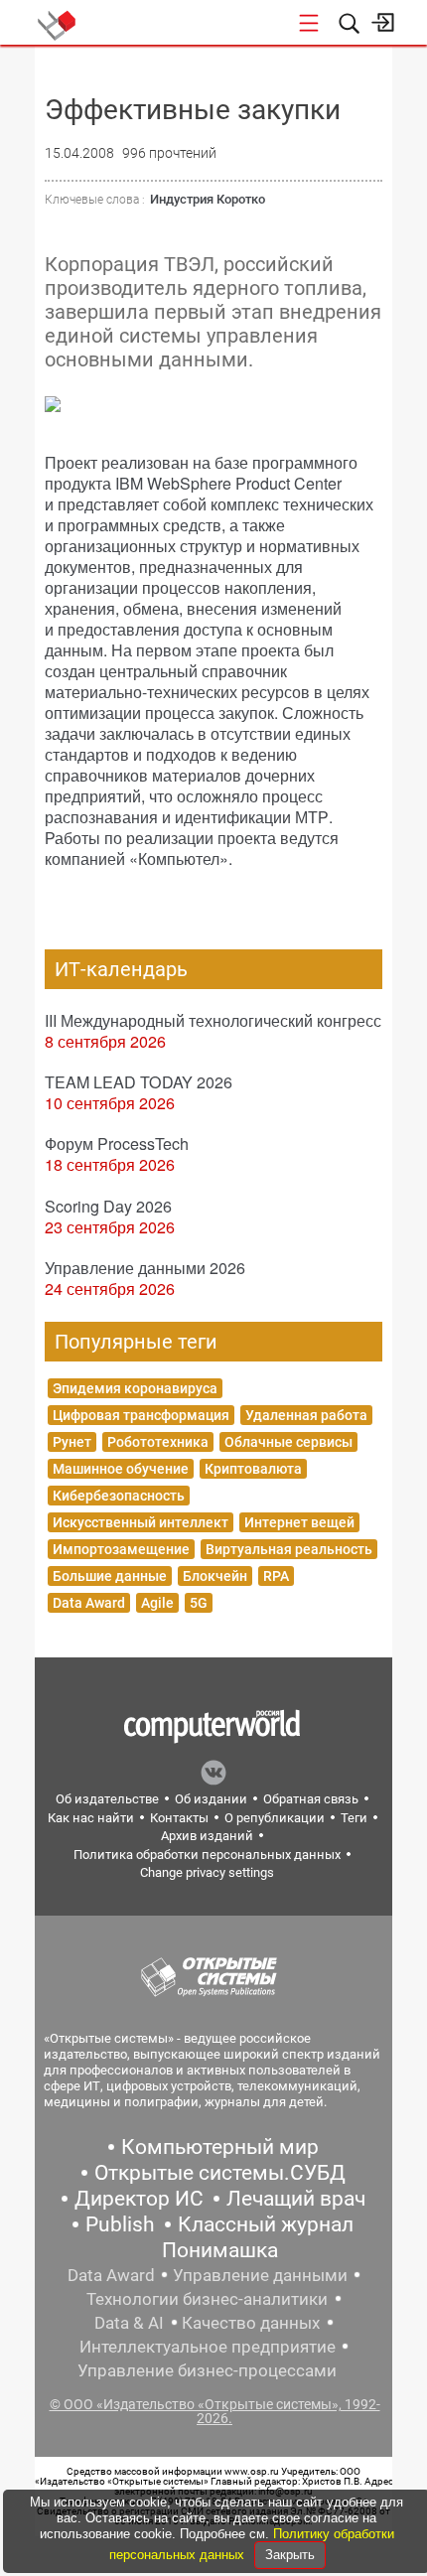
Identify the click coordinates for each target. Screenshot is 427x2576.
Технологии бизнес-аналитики (207, 2299)
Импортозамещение (121, 1549)
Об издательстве (107, 1799)
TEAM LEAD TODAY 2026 (139, 1082)
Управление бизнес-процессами (207, 2370)
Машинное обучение (121, 1469)
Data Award (89, 1603)
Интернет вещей (299, 1522)
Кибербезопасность (119, 1496)
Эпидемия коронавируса (135, 1388)
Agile (157, 1603)
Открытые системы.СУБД (220, 2173)
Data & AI (129, 2323)
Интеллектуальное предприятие (208, 2347)
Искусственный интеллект (141, 1522)
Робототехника (158, 1442)
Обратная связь (311, 1799)
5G (199, 1603)
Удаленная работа (306, 1415)
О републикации (275, 1818)
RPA (276, 1576)
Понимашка (220, 2250)
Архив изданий (207, 1836)
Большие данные (110, 1576)
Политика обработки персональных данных (207, 1855)
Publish (120, 2224)
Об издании (211, 1799)
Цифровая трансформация (141, 1415)
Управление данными (260, 2275)
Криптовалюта (253, 1469)
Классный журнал (266, 2224)
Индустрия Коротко (208, 199)
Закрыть (290, 2555)
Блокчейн (215, 1576)
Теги (354, 1818)
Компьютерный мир (220, 2147)
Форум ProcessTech (117, 1144)
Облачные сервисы (288, 1442)
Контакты (179, 1818)
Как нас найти (91, 1818)
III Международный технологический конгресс (213, 1020)
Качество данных (251, 2323)
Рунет (72, 1442)
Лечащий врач (296, 2199)
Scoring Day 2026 (108, 1206)
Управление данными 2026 (145, 1268)
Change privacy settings (207, 1872)
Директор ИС (139, 2199)
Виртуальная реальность (289, 1549)
